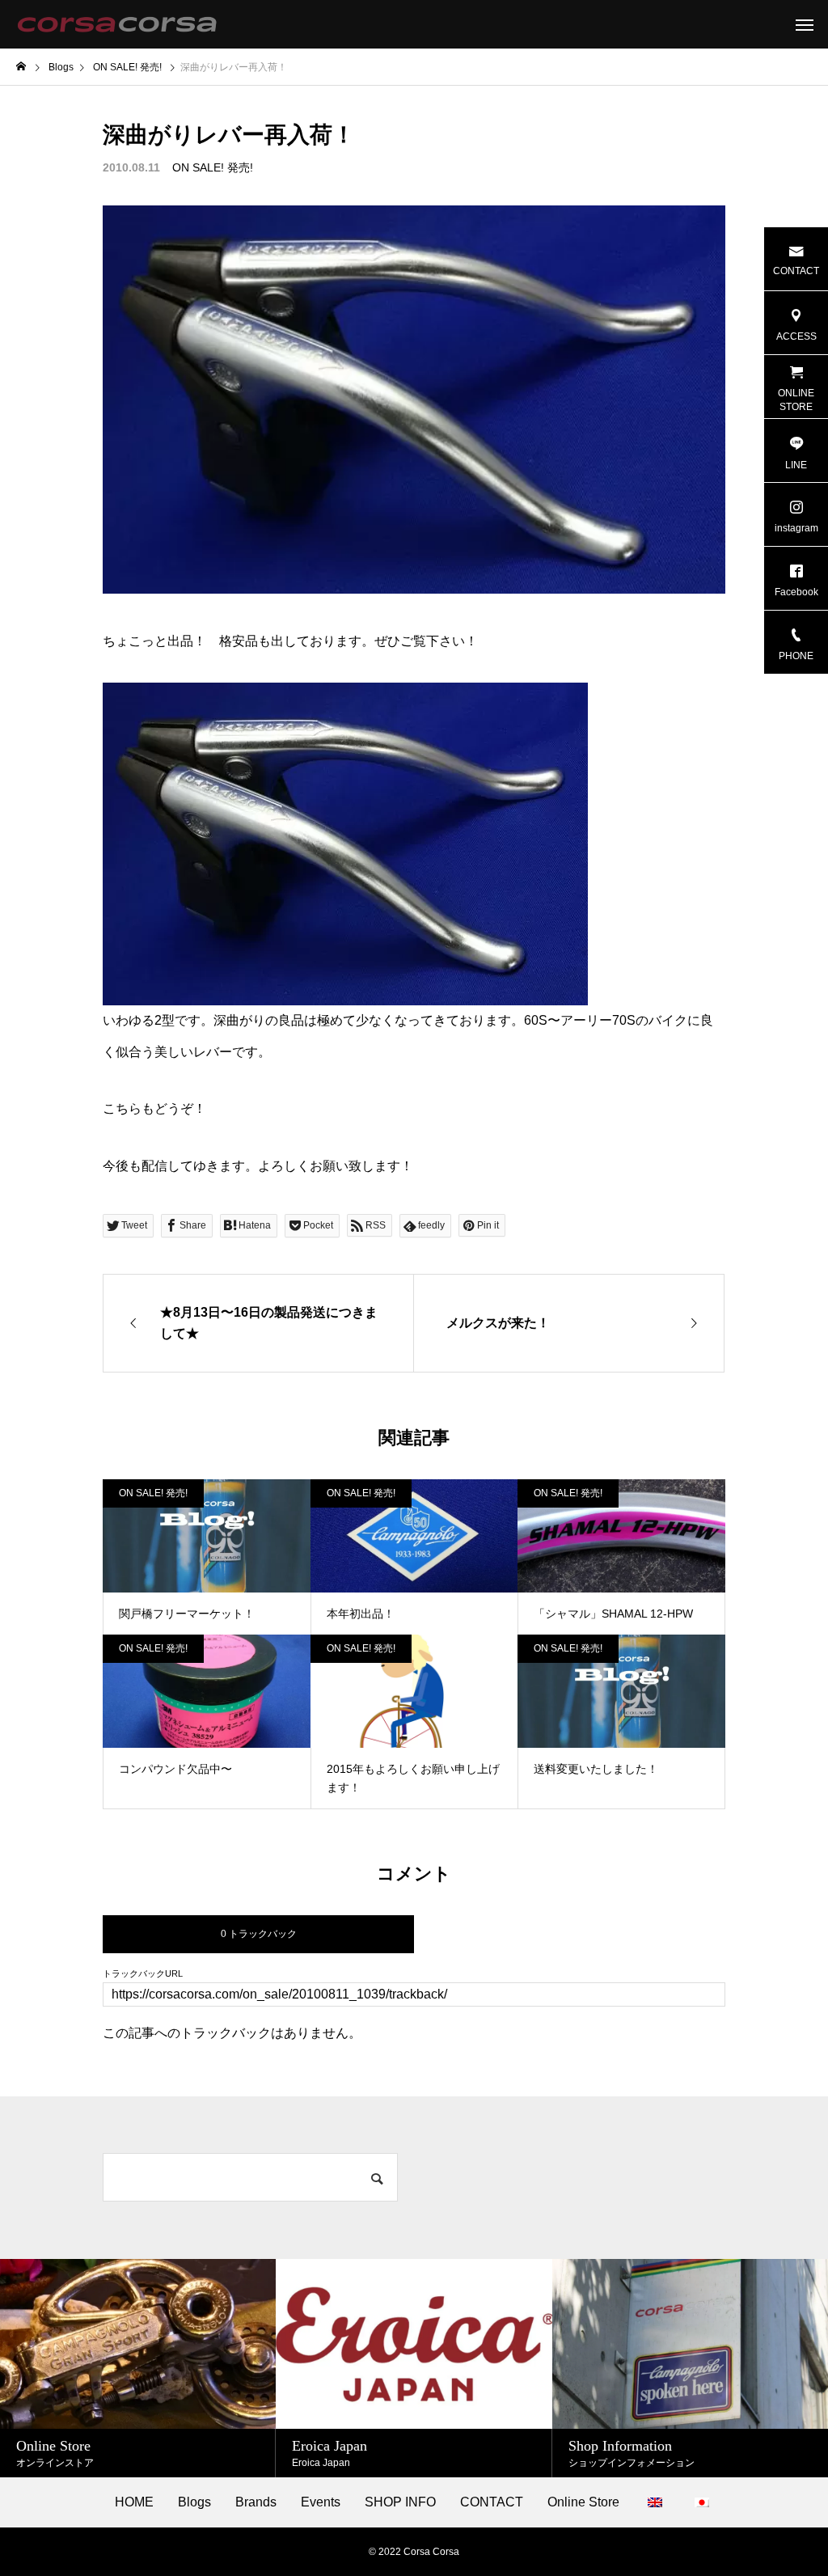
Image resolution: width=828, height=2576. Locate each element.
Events (321, 2502)
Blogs (194, 2502)
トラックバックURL (143, 1974)
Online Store (583, 2502)
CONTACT (492, 2502)
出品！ (187, 641)
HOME (134, 2502)
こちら (122, 1108)
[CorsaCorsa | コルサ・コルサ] (117, 24)
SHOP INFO (400, 2502)
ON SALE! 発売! (213, 167)
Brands (256, 2502)
